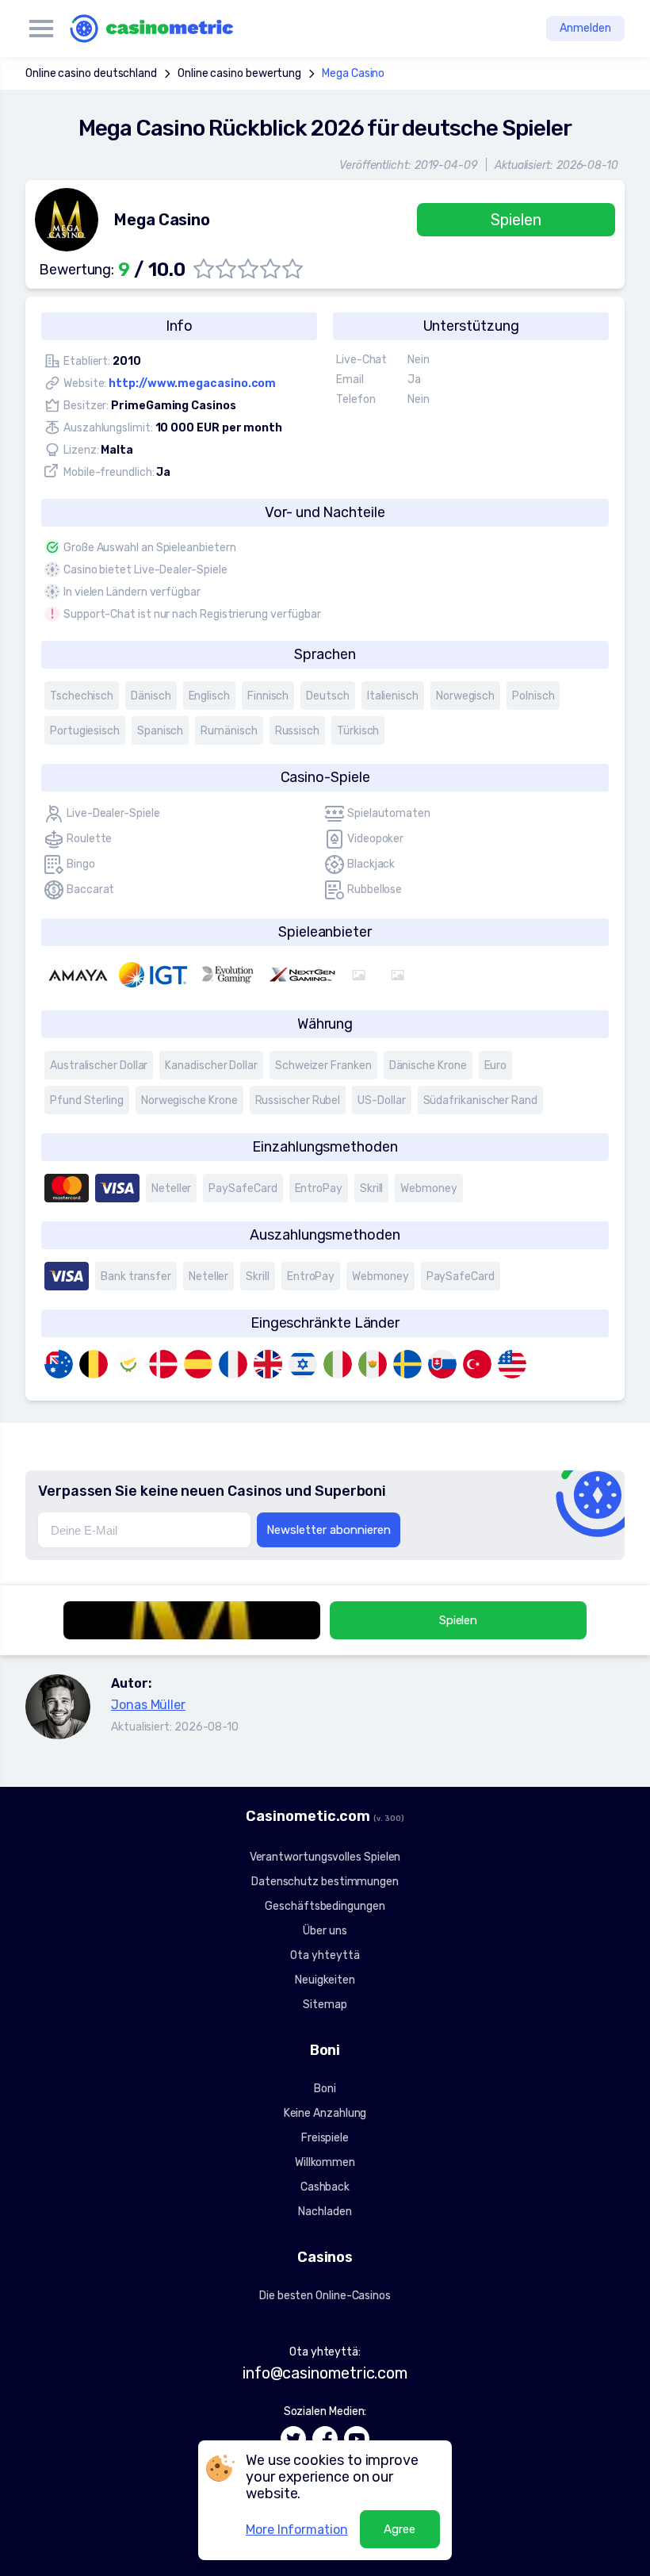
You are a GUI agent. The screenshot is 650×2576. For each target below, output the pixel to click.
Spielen (516, 220)
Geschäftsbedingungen (325, 1906)
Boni (325, 2089)
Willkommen (325, 2162)
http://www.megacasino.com (192, 383)
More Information (297, 2530)
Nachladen (325, 2212)
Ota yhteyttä (325, 1955)
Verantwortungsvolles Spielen (325, 1857)
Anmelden (585, 28)
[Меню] (41, 29)
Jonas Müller (148, 1705)
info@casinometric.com (325, 2373)
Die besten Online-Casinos (325, 2296)
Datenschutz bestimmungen (325, 1882)
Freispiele (325, 2138)
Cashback (325, 2187)
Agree (400, 2529)
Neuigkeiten (325, 1980)
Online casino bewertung (239, 73)
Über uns (325, 1931)
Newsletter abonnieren (329, 1530)
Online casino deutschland (91, 73)
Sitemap (325, 2005)
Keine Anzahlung (325, 2113)
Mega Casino (353, 73)
